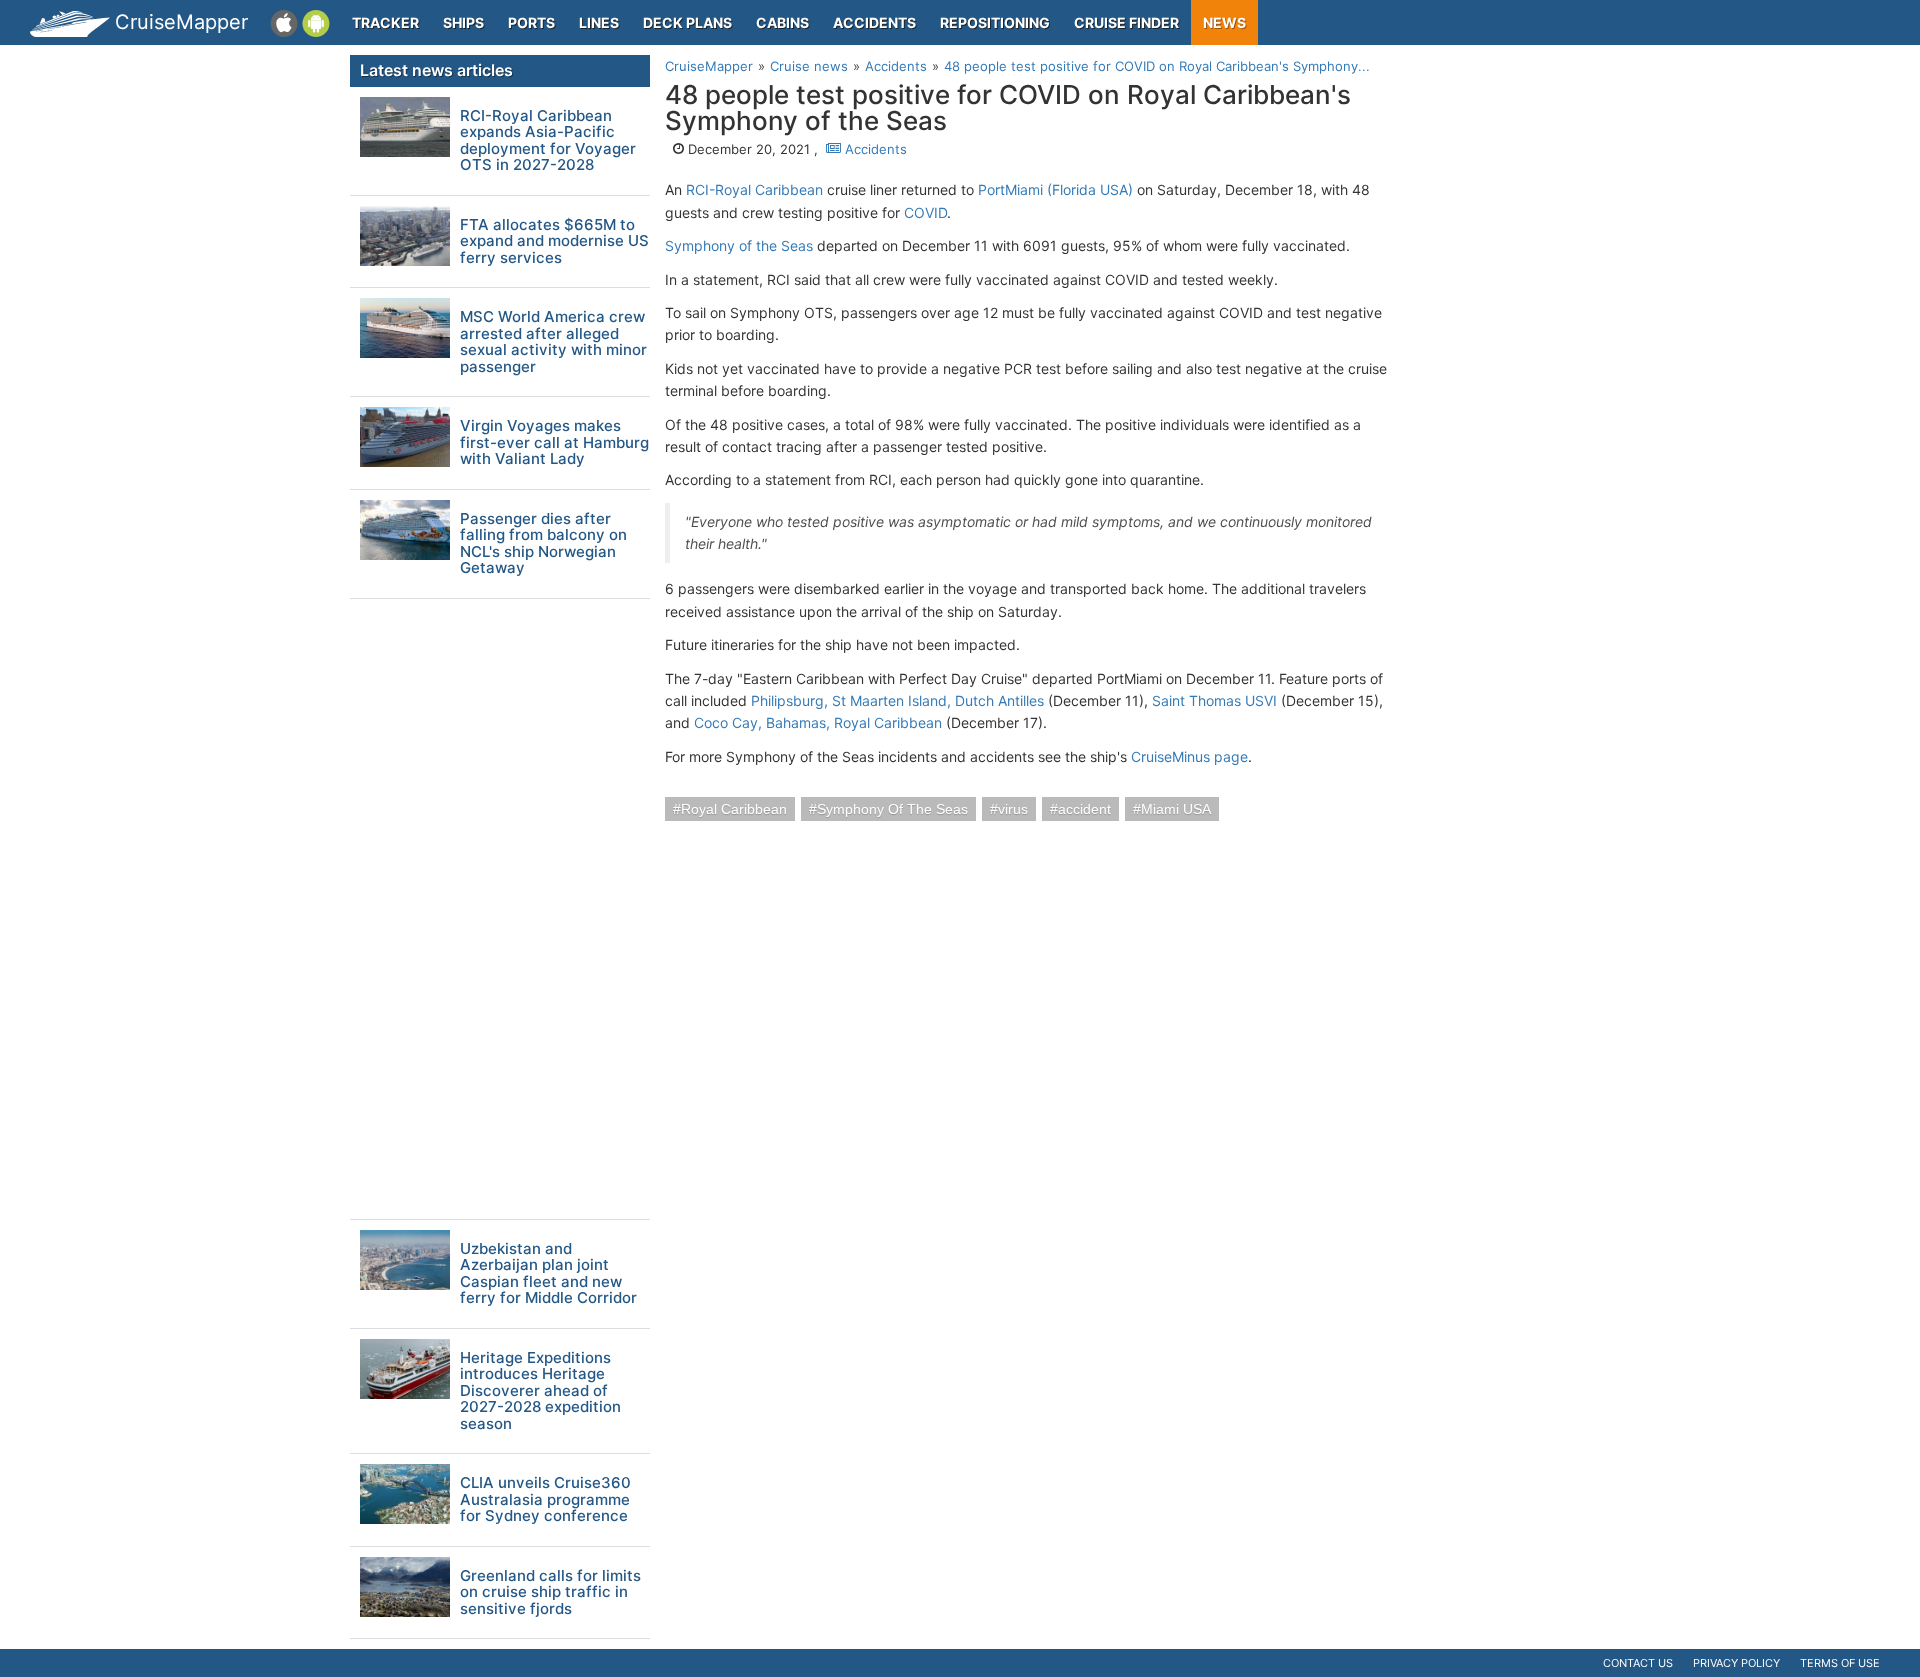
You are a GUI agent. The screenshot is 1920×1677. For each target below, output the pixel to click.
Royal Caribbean (734, 809)
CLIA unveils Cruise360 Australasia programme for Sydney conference (545, 1500)
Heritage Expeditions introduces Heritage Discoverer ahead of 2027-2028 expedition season (540, 1391)
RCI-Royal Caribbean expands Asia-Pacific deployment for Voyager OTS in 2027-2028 (548, 141)
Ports (531, 22)
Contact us (1638, 1663)
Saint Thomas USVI (1214, 700)
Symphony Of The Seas (892, 809)
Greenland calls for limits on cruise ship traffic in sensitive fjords (550, 1593)
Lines (599, 22)
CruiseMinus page (1189, 756)
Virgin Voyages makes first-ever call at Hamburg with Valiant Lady (554, 443)
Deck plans (687, 22)
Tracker (385, 22)
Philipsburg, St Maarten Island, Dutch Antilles (897, 700)
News (1224, 22)
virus (1013, 809)
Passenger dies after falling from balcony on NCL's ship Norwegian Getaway (543, 544)
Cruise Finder (1126, 22)
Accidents (874, 22)
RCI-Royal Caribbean (754, 189)
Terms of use (1840, 1663)
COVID (925, 212)
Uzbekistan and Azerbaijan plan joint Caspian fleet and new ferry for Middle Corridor (548, 1274)
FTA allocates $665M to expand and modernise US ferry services (554, 242)
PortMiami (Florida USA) (1055, 189)
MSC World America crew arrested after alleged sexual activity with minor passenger (553, 342)
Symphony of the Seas (739, 245)
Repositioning (995, 22)
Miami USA (1176, 809)
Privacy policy (1736, 1663)
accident (1084, 809)
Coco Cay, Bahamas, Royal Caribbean (818, 722)
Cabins (782, 22)
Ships (463, 22)
